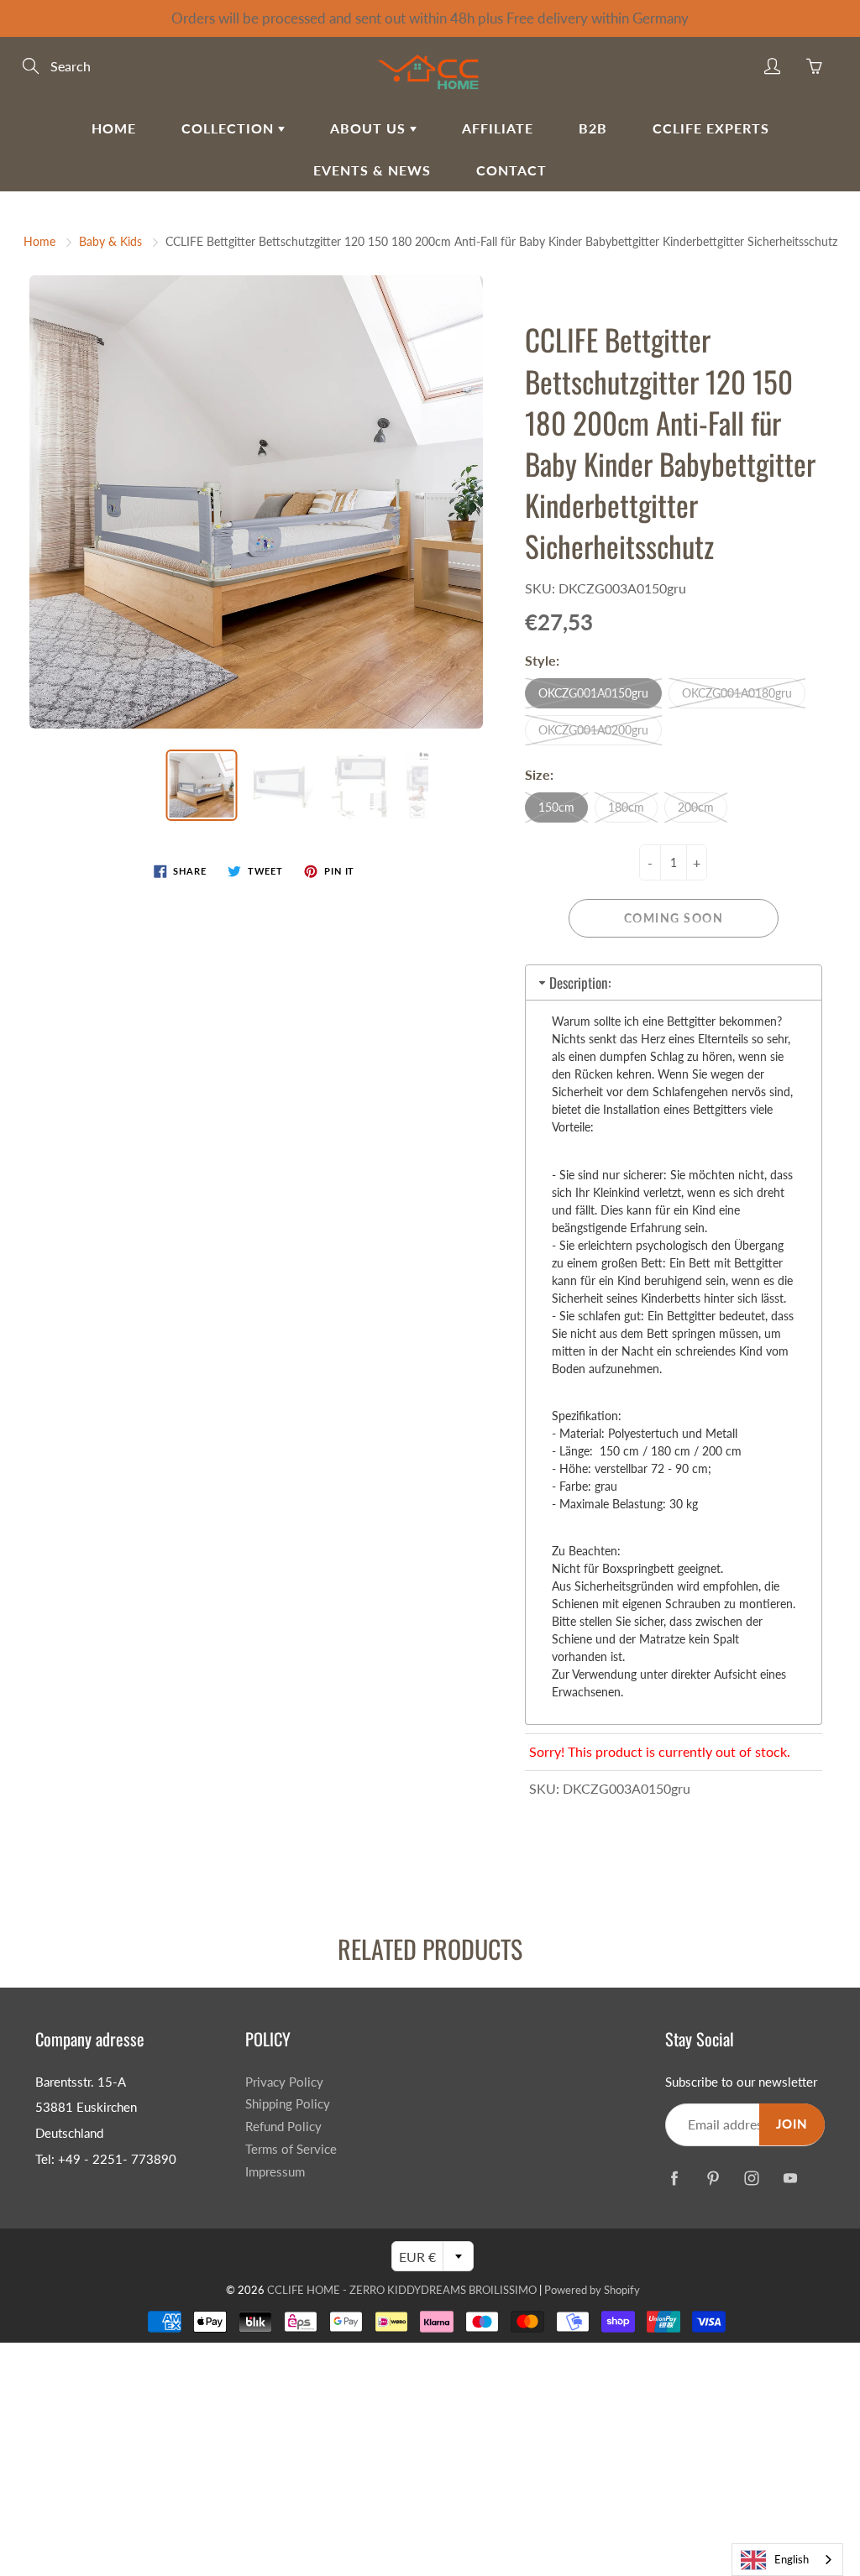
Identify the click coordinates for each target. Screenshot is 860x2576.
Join (792, 2124)
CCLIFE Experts (711, 128)
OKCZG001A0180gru (737, 693)
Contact (511, 170)
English (792, 2559)
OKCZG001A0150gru (593, 693)
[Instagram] (751, 2178)
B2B (593, 128)
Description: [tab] (580, 982)
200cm (696, 807)
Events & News (372, 170)
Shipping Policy (288, 2104)
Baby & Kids (110, 241)
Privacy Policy (284, 2082)
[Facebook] (674, 2178)
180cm (626, 807)
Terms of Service (291, 2149)
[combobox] (787, 2560)
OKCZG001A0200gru (593, 730)
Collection (230, 128)
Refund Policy (283, 2127)
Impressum (275, 2172)
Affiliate (498, 128)
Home (114, 128)
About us (370, 128)
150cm (556, 807)
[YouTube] (790, 2178)
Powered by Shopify (592, 2290)
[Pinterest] (713, 2178)
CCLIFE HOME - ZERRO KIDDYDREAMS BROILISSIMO (402, 2290)
